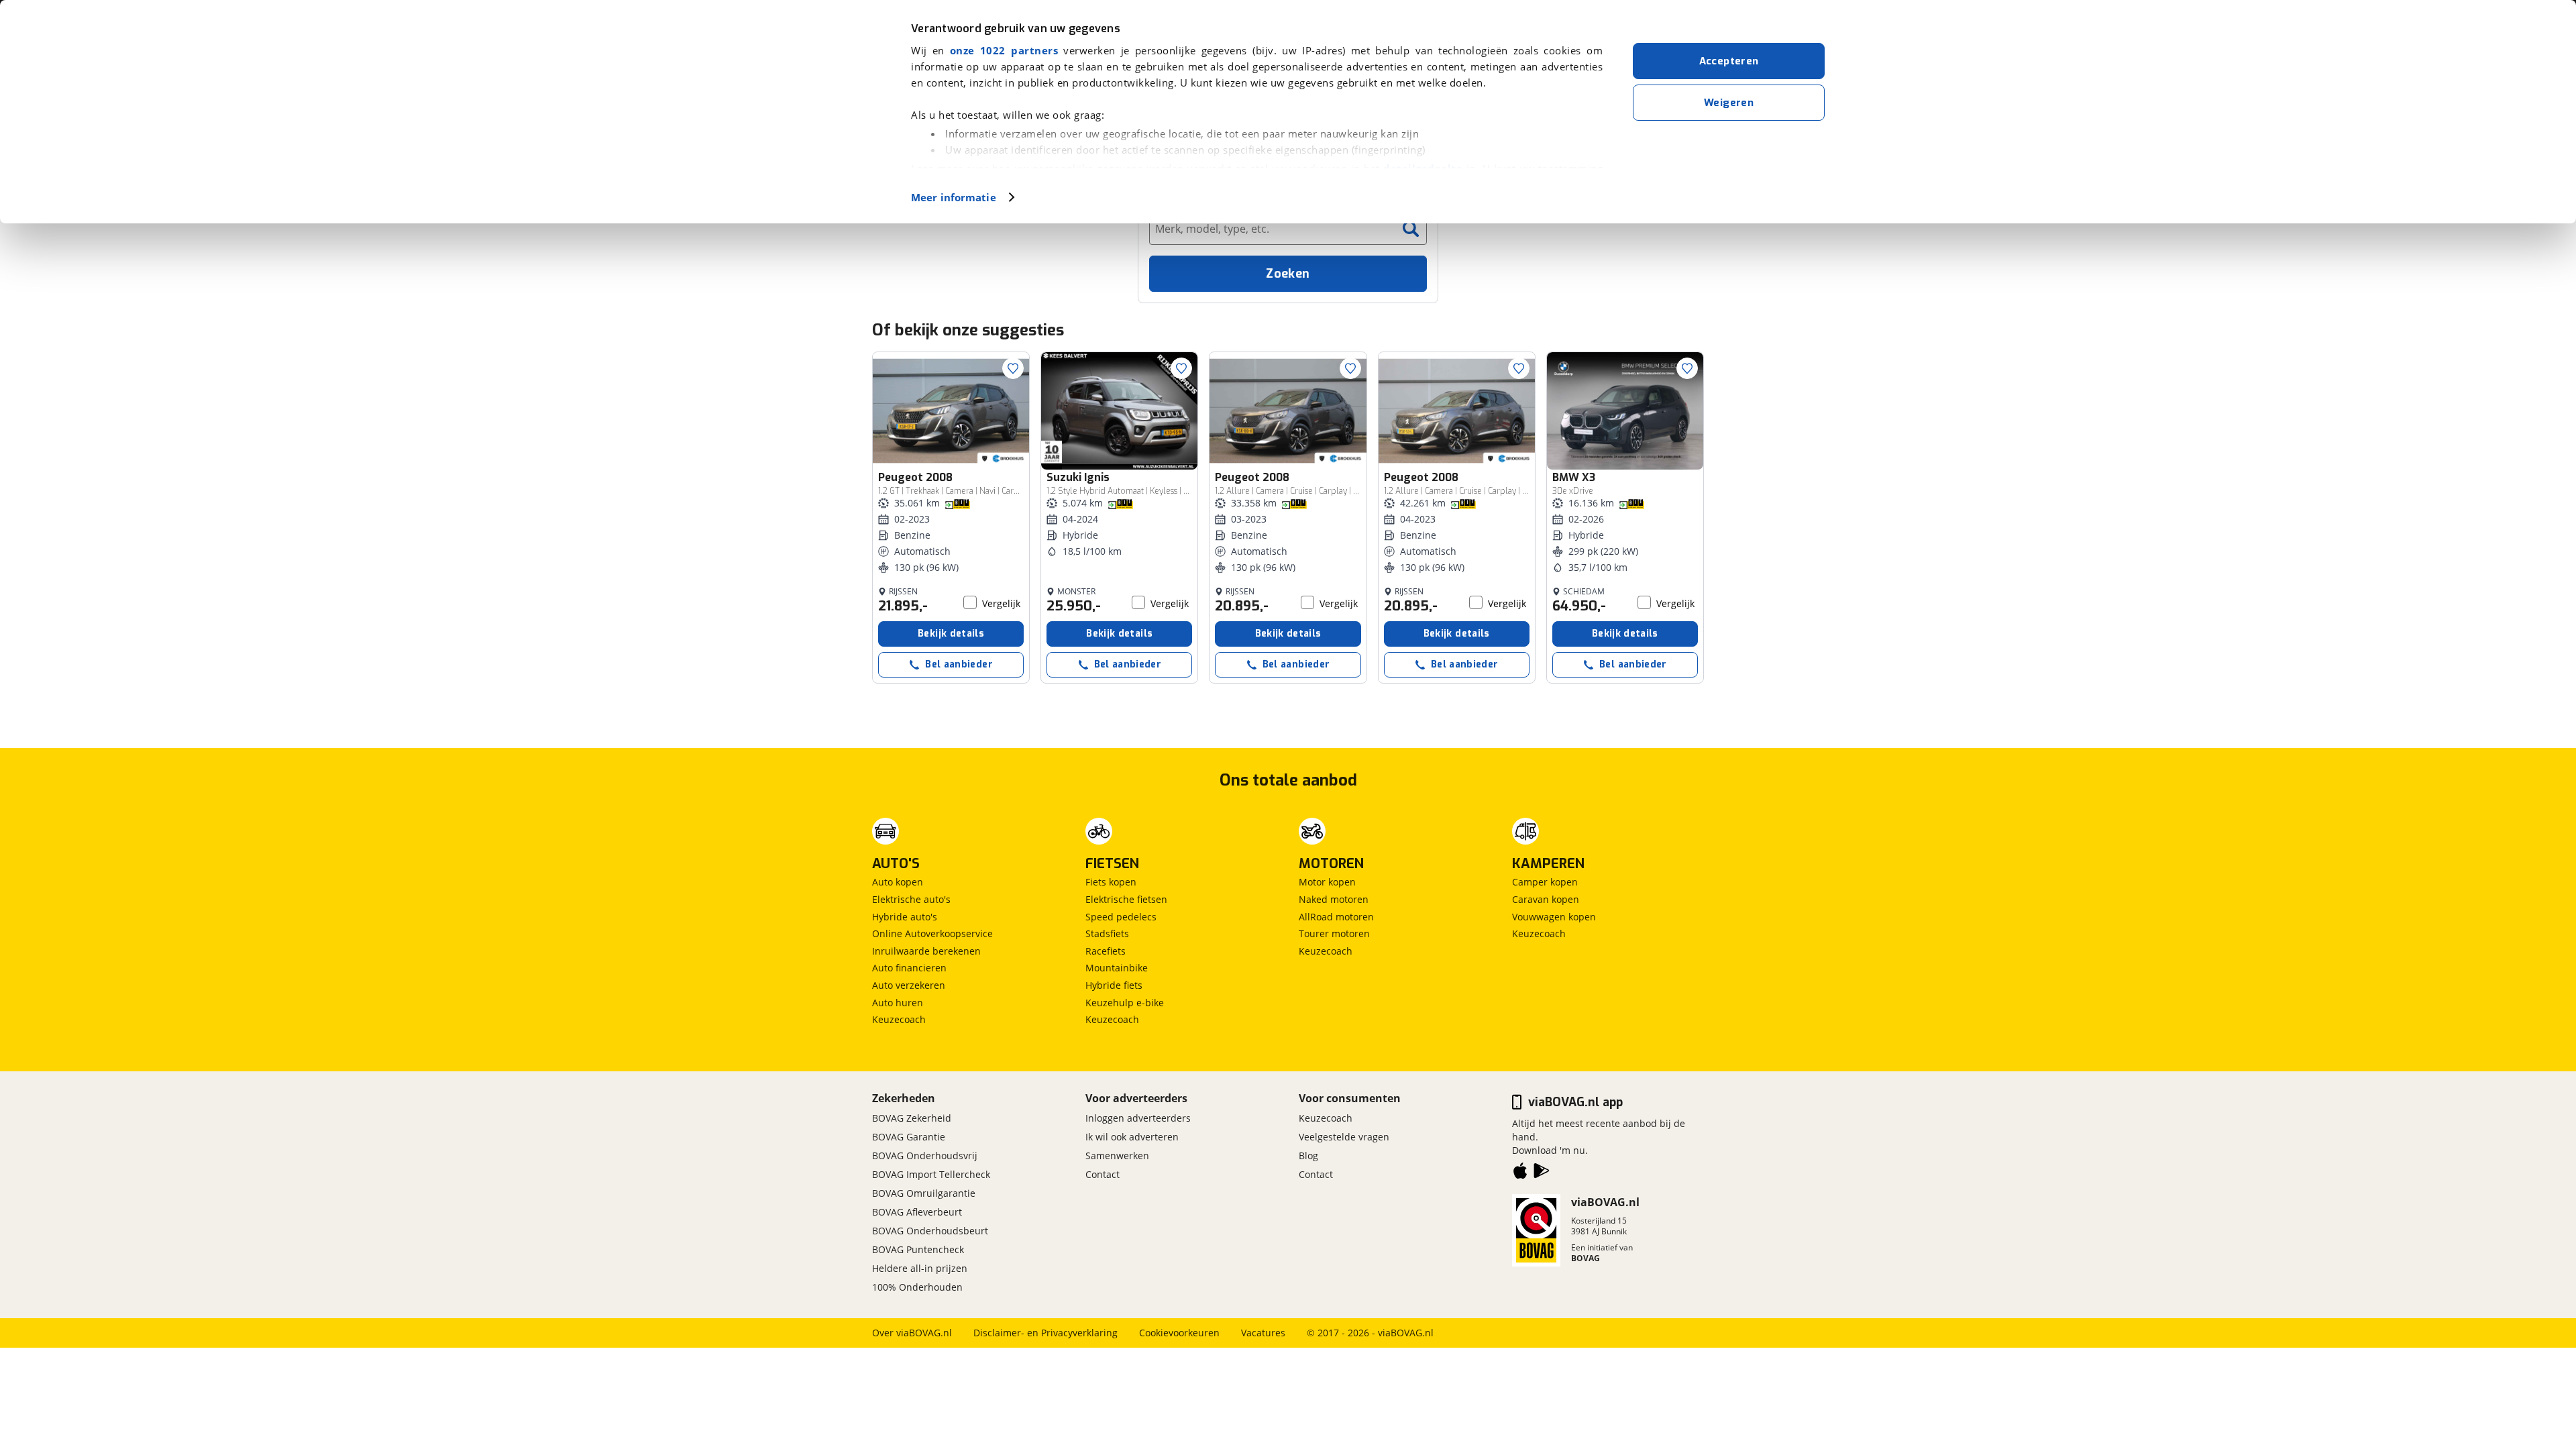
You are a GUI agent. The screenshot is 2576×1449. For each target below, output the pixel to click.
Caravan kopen (1546, 899)
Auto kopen (898, 882)
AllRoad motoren (1336, 917)
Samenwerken (1117, 1156)
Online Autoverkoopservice (932, 933)
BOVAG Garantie (909, 1137)
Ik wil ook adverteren (1132, 1137)
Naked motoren (1334, 899)
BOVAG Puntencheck (918, 1249)
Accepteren (1729, 61)
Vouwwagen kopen (1554, 917)
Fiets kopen (1111, 882)
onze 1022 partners (1004, 50)
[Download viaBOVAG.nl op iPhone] (1520, 1173)
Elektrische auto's (911, 899)
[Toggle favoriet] (1013, 368)
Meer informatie (954, 197)
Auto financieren (909, 968)
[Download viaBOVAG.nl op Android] (1542, 1173)
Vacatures (1263, 1333)
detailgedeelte (1423, 168)
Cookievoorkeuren (1179, 1333)
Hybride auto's (905, 917)
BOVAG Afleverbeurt (917, 1212)
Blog (1308, 1156)
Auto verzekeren (909, 985)
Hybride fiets (1114, 985)
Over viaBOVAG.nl (912, 1333)
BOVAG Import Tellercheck (931, 1174)
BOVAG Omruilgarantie (924, 1193)
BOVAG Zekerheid (912, 1118)
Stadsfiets (1107, 933)
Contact (1103, 1174)
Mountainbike (1117, 968)
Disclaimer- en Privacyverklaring (1045, 1333)
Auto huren (898, 1003)
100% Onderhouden (917, 1287)
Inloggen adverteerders (1138, 1118)
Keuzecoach (899, 1019)
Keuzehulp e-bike (1125, 1003)
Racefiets (1106, 951)
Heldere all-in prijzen (920, 1268)
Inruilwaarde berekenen (926, 951)
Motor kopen (1327, 882)
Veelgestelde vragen (1344, 1137)
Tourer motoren (1334, 933)
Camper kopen (1545, 882)
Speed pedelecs (1121, 917)
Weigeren (1729, 103)
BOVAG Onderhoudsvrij (925, 1156)
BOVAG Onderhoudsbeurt (930, 1231)
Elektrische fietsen (1126, 899)
